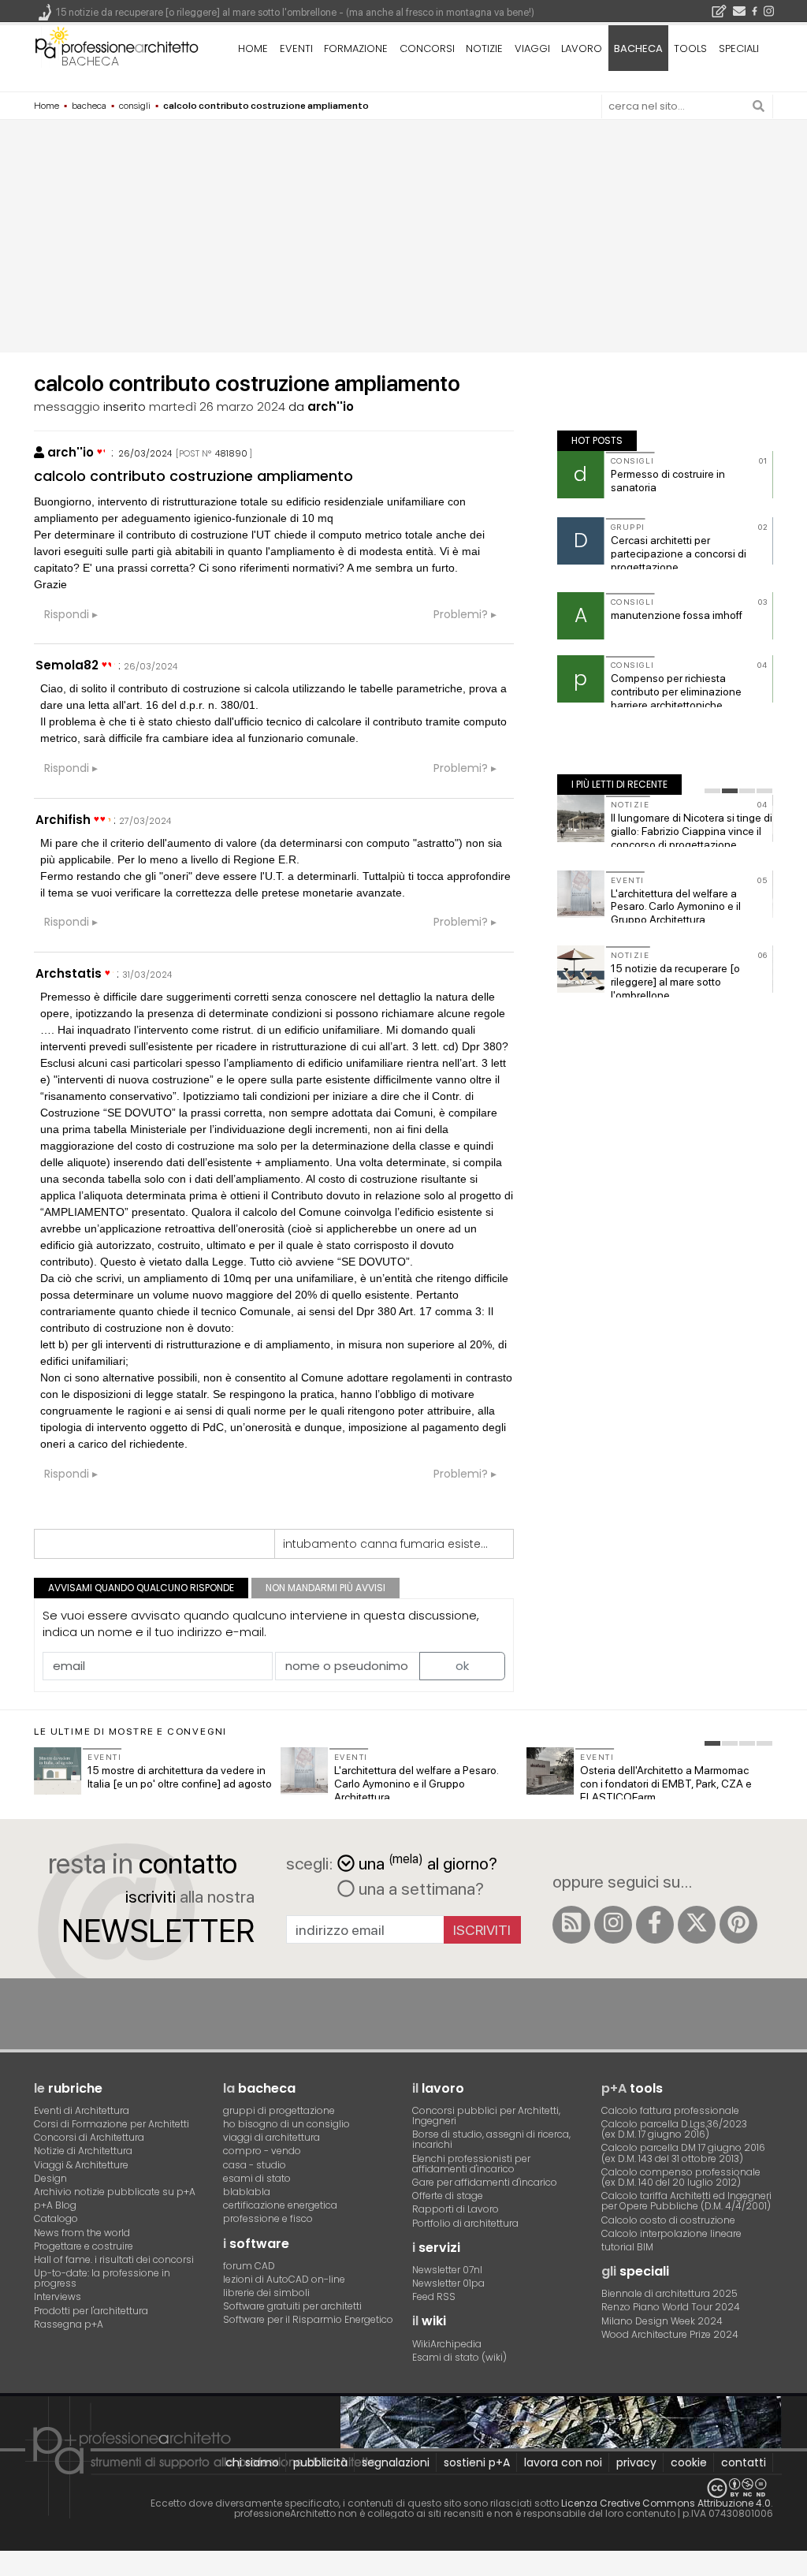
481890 (231, 453)
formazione (356, 48)
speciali (739, 48)
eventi (296, 48)
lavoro (582, 48)
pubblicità (320, 2462)
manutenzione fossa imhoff (677, 615)
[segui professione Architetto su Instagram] (613, 1925)
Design (50, 2178)
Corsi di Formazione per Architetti (112, 2124)
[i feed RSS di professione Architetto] (571, 1925)
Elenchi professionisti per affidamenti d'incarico (471, 2164)
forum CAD (249, 2266)
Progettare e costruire (84, 2246)
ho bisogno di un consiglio (286, 2124)
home (253, 48)
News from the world (82, 2233)
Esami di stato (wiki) (459, 2357)
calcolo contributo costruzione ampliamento (193, 476)
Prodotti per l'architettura (91, 2311)
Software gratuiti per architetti (292, 2306)
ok (462, 1666)
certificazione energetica (280, 2205)
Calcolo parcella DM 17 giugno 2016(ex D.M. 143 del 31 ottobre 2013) (683, 2153)
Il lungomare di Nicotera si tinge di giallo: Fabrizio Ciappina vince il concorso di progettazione (692, 831)
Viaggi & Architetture (81, 2165)
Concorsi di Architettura (89, 2137)
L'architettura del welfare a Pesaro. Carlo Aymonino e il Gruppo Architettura (676, 907)
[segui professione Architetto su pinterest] (738, 1925)
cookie (689, 2462)
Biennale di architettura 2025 (669, 2293)
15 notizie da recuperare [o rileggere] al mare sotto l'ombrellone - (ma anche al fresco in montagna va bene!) (295, 12)
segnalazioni (396, 2462)
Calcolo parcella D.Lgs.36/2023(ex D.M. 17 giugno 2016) (674, 2129)
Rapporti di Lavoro (456, 2209)
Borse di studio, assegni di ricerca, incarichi (491, 2139)
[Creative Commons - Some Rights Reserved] (403, 2488)
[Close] (10, 2569)
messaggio (67, 406)
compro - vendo (262, 2151)
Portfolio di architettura (465, 2223)
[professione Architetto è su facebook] (655, 1925)
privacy (636, 2462)
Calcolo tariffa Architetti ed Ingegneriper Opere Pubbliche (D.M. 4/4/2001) (686, 2201)
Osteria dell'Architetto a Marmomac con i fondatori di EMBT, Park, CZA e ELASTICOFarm (666, 1784)
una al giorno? (428, 1862)
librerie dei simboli (266, 2293)
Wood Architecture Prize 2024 (670, 2334)
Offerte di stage (448, 2196)
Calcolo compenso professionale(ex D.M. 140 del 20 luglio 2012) (681, 2177)
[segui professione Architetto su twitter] (697, 1925)
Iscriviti (482, 1930)
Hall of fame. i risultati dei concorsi (114, 2259)
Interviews (58, 2296)
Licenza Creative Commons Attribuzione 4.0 (666, 2503)
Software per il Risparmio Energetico (308, 2319)
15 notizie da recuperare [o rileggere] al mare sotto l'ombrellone (675, 982)
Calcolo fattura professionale (670, 2110)
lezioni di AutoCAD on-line (284, 2279)
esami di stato (257, 2178)
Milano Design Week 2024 (662, 2321)
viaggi (532, 48)
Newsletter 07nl (447, 2270)
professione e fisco (268, 2218)
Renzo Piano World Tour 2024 (671, 2307)
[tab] (712, 791)
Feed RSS (434, 2296)
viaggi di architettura (271, 2137)
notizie (484, 48)
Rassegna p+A (69, 2324)
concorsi (427, 48)
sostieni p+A (477, 2462)
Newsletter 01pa (448, 2283)
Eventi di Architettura (82, 2110)
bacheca (90, 61)
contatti (744, 2462)
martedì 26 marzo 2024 (217, 406)
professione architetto (117, 47)
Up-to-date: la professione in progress (102, 2278)
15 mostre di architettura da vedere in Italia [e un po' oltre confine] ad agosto (180, 1777)
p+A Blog (55, 2205)
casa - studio (255, 2165)
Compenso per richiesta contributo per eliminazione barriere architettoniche (676, 692)
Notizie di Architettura (83, 2151)
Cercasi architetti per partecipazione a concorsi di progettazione (679, 554)
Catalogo (56, 2218)
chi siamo (252, 2462)
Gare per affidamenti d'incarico (485, 2182)
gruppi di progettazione (279, 2110)
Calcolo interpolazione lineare (671, 2233)
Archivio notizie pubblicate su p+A (115, 2192)
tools (690, 48)
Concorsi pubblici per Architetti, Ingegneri (486, 2116)
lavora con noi (563, 2462)
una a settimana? (419, 1888)
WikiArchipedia (447, 2344)
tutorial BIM (627, 2247)
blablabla (247, 2192)
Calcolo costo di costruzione (668, 2220)
